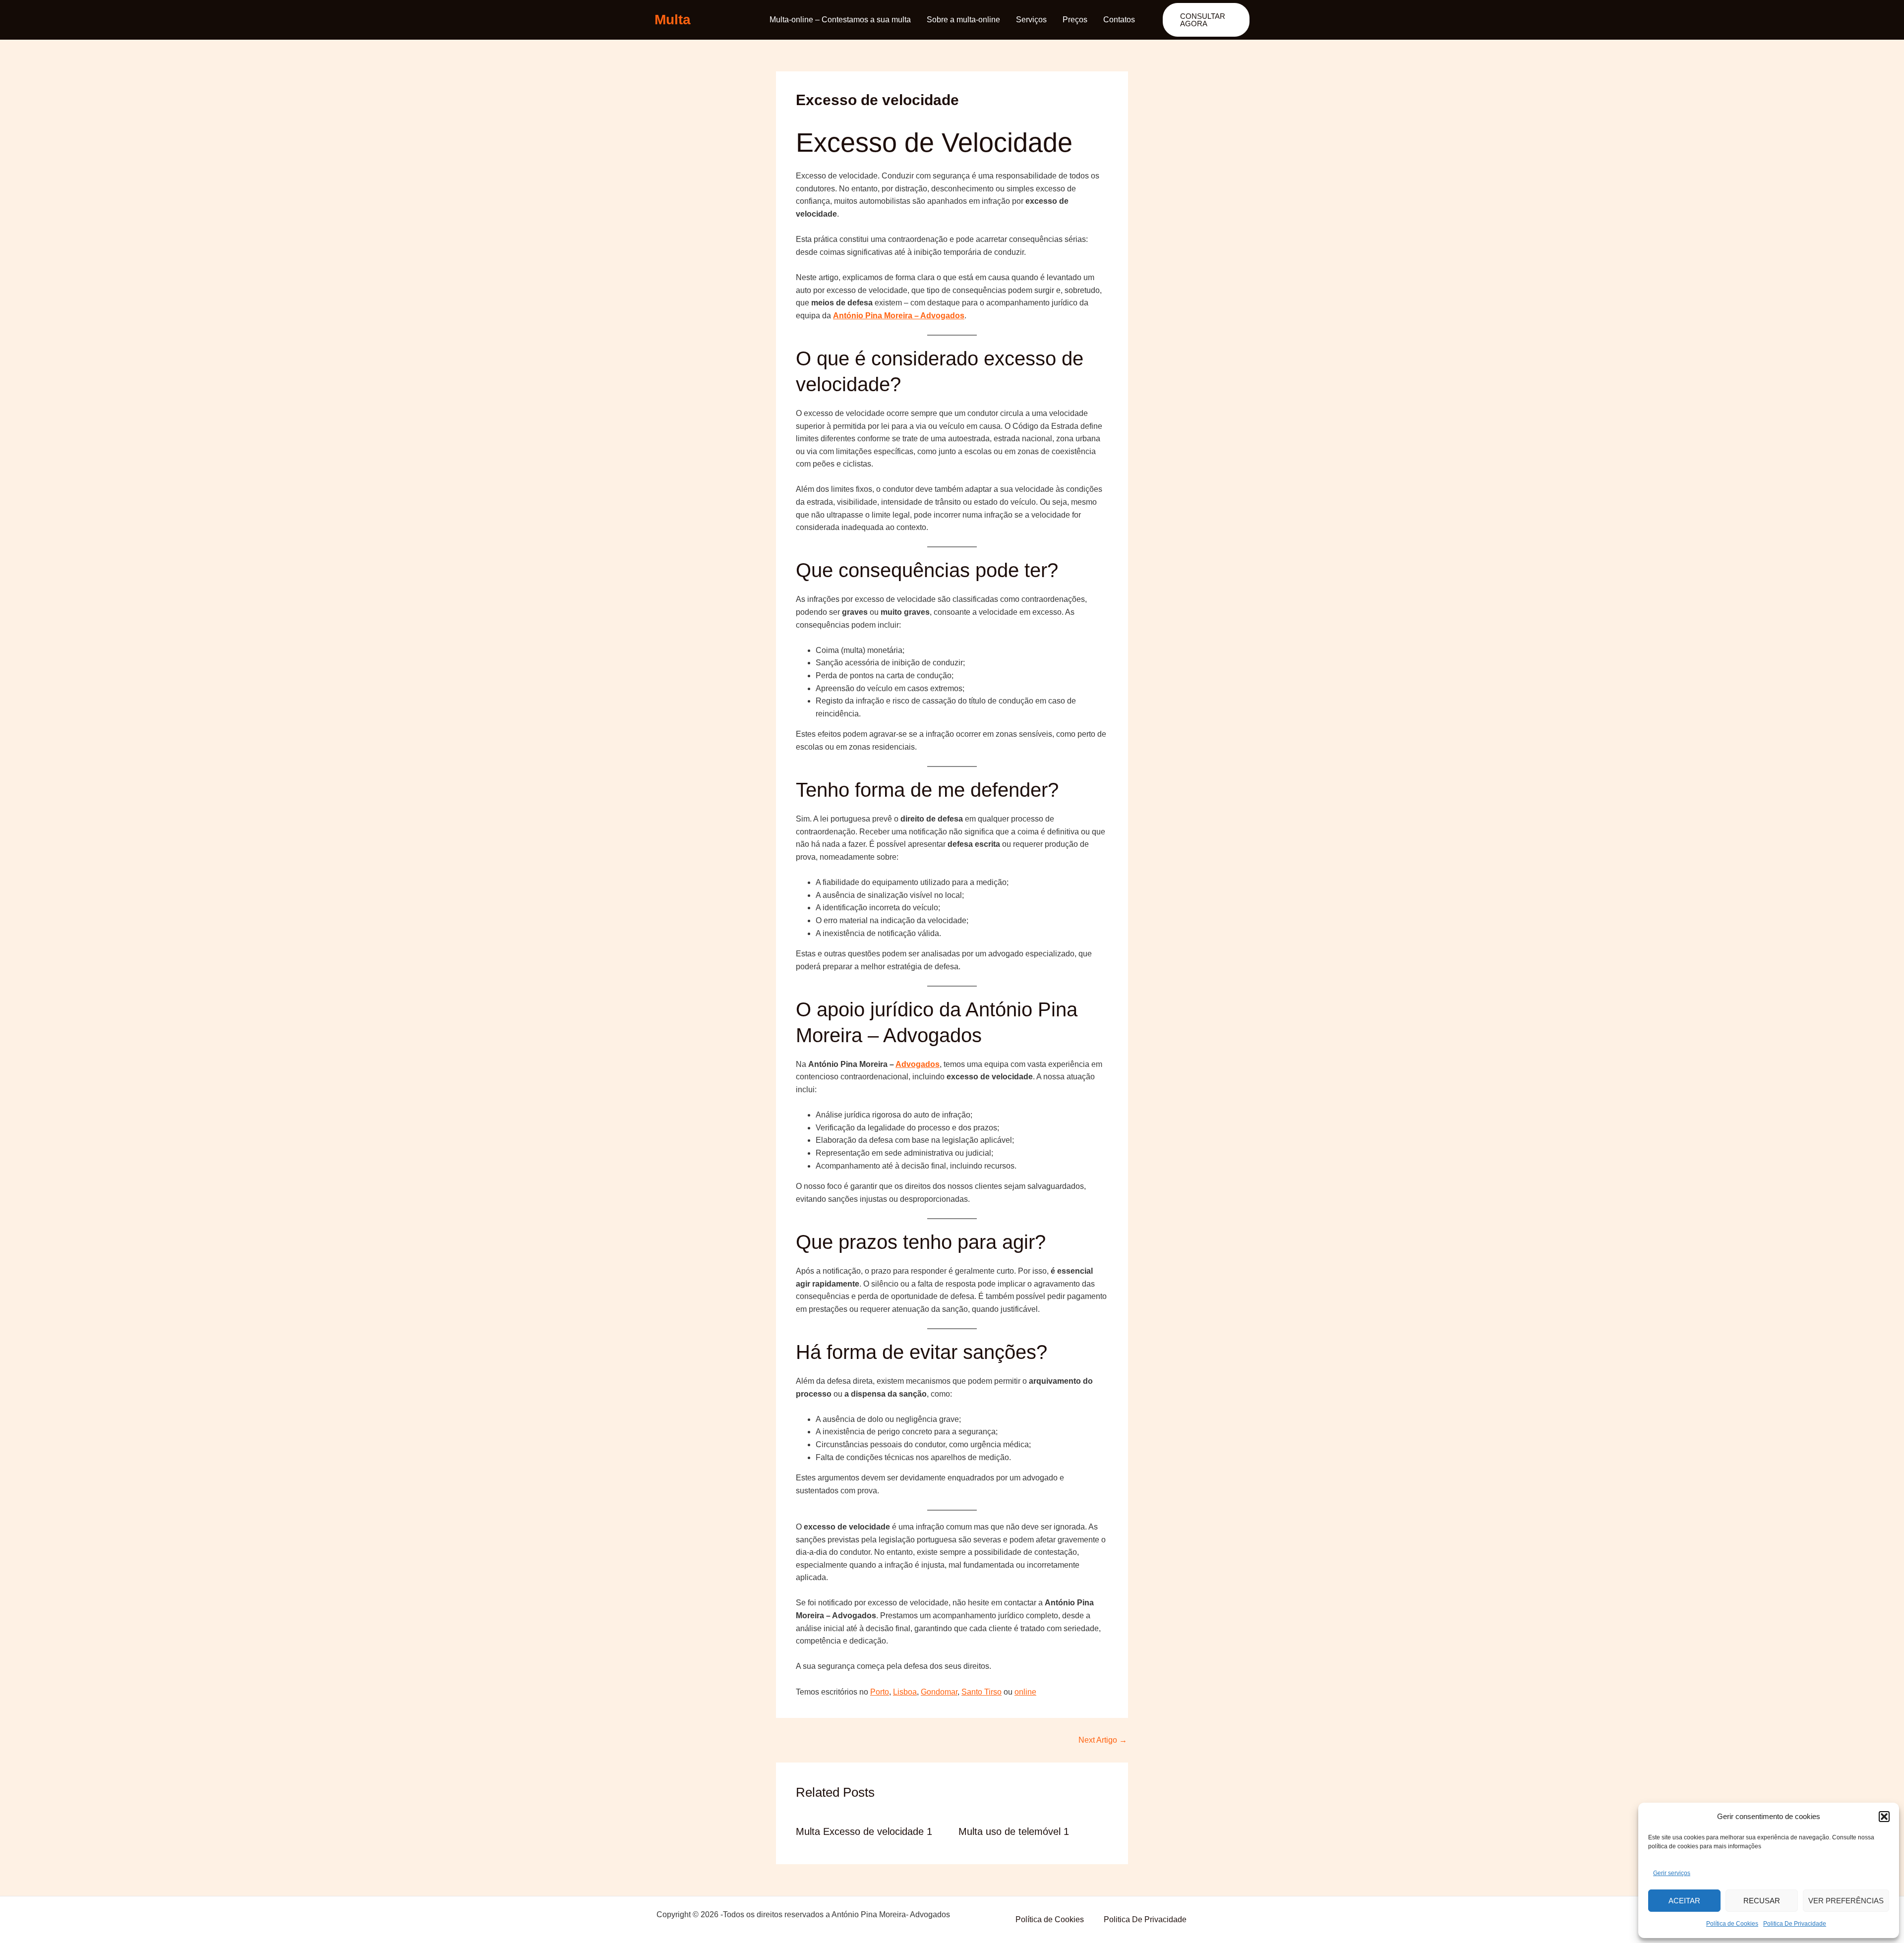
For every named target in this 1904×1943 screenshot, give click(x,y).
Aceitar (1684, 1901)
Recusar (1762, 1901)
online (1025, 1692)
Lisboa (905, 1692)
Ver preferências (1846, 1901)
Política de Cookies (1732, 1924)
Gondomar (939, 1692)
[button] (1884, 1817)
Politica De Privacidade (1795, 1924)
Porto (880, 1692)
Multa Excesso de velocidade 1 (864, 1831)
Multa (673, 20)
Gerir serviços (1672, 1873)
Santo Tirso (982, 1692)
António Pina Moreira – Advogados (899, 316)
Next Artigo (1103, 1740)
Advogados (918, 1064)
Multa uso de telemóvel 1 (1014, 1831)
